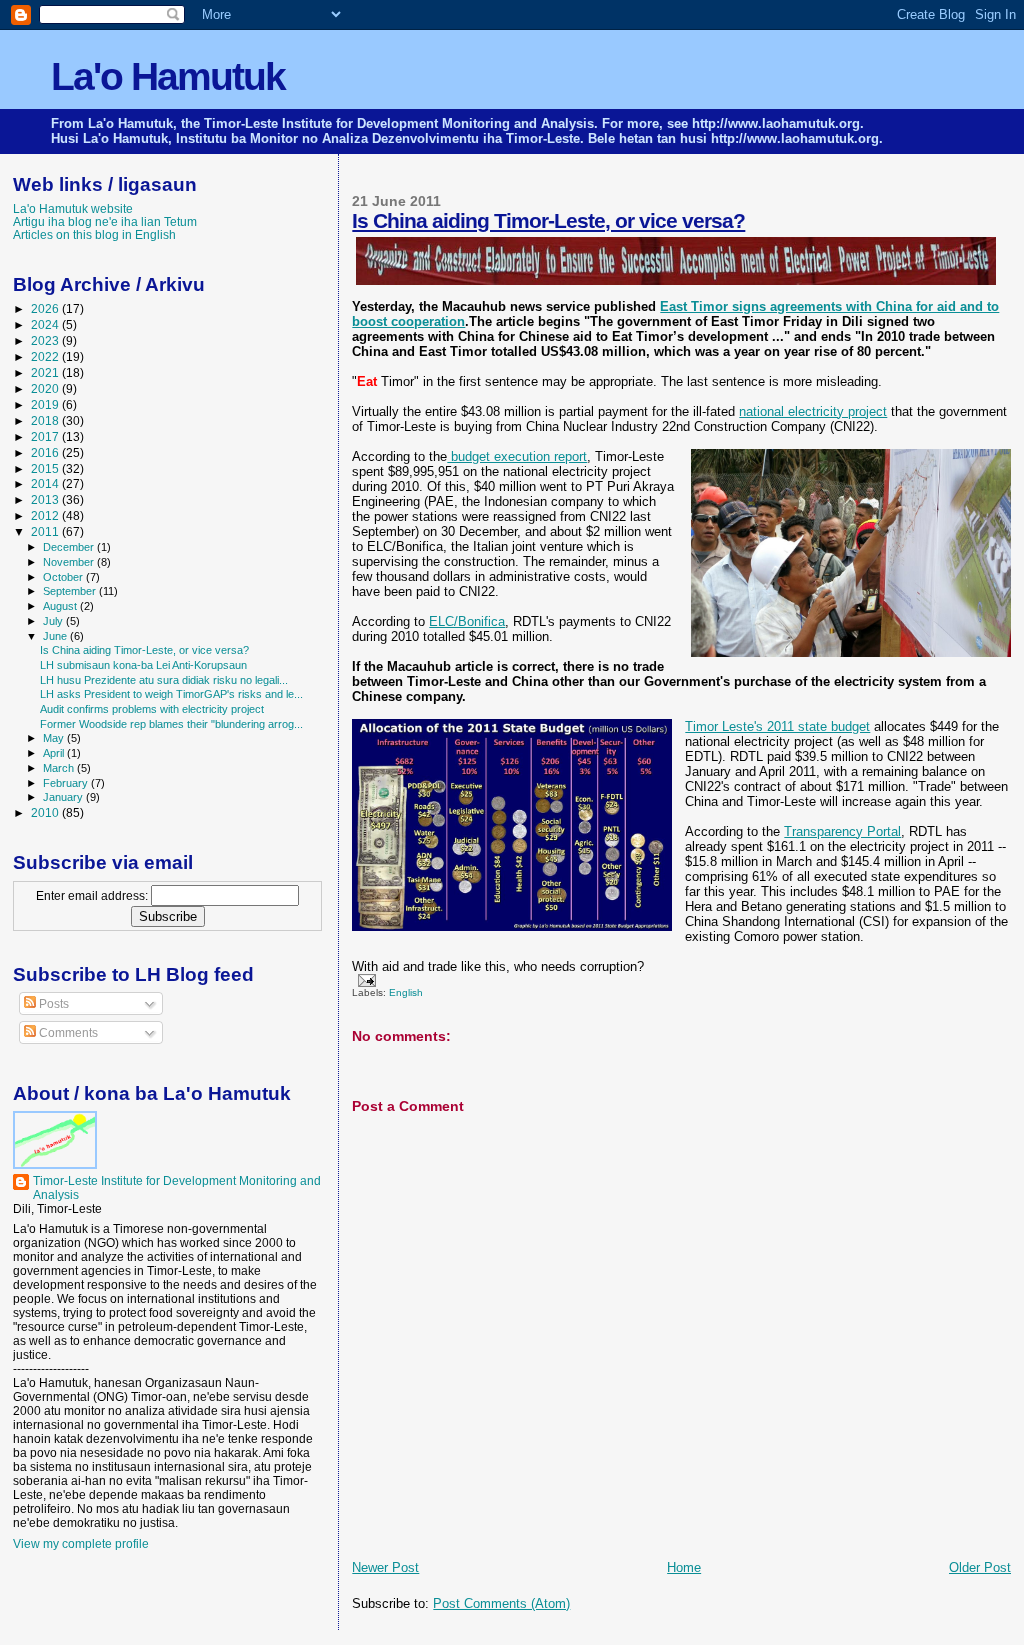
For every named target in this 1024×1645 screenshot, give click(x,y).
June (56, 636)
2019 (46, 404)
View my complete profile (81, 1544)
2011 (46, 531)
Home (684, 1567)
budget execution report (517, 456)
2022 (46, 356)
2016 (46, 452)
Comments (67, 1033)
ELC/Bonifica (467, 621)
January (64, 797)
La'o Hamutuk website (73, 208)
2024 (46, 324)
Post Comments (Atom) (501, 1603)
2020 (46, 388)
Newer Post (385, 1567)
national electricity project (813, 411)
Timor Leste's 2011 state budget (777, 726)
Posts (52, 1004)
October (64, 577)
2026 (46, 308)
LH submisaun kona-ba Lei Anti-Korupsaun (143, 665)
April (55, 753)
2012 (46, 515)
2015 (46, 468)
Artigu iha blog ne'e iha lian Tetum (105, 221)
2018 (46, 420)
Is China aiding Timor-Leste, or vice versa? (548, 220)
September (71, 591)
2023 (46, 340)
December (70, 547)
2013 (46, 499)
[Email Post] (363, 979)
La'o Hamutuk (168, 76)
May (55, 738)
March (60, 768)
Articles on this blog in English (94, 234)
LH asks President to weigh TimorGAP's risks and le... (171, 694)
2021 (46, 372)
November (70, 562)
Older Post (980, 1567)
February (67, 783)
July (54, 621)
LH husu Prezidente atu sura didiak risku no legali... (164, 680)
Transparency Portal (842, 831)
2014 (46, 483)
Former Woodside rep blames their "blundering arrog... (171, 724)
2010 (46, 812)
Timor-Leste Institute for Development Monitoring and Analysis (177, 1188)
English (406, 992)
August (61, 606)
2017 (46, 436)
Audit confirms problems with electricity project (152, 709)
